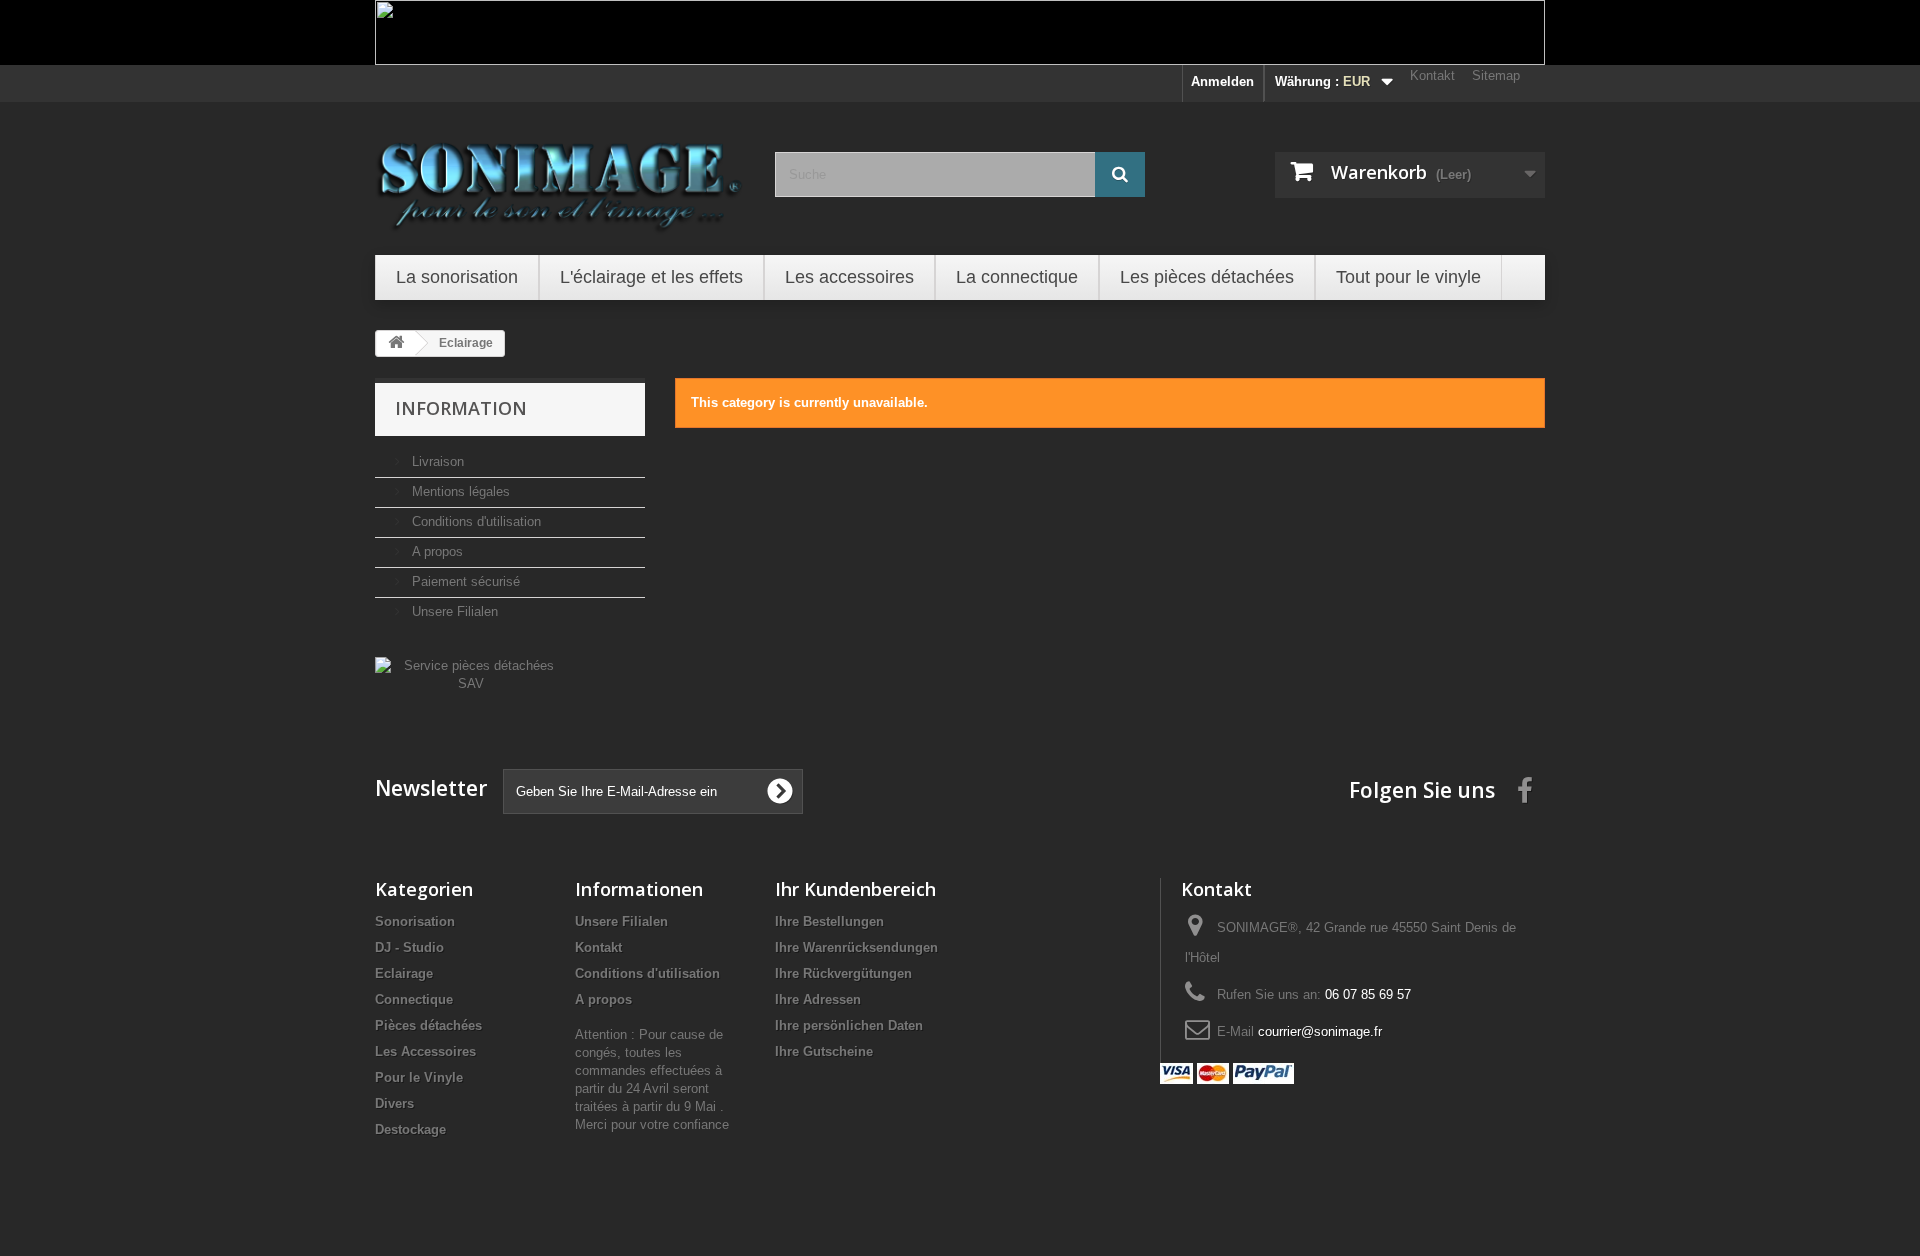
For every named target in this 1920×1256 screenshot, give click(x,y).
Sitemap (1496, 75)
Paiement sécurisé (464, 581)
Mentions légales (459, 491)
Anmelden (1222, 81)
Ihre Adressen (818, 999)
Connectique (414, 999)
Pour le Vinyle (419, 1077)
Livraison (436, 461)
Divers (394, 1103)
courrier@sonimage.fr (1320, 1031)
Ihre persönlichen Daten (849, 1025)
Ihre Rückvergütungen (843, 973)
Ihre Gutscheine (824, 1051)
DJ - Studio (409, 947)
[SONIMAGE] (560, 176)
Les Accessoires (425, 1051)
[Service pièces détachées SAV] (470, 673)
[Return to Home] (396, 343)
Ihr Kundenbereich (855, 889)
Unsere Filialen (453, 611)
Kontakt (1432, 75)
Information (461, 408)
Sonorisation (415, 921)
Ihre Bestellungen (829, 921)
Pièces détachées (428, 1025)
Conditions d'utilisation (474, 521)
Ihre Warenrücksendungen (856, 947)
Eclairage (404, 973)
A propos (435, 551)
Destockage (410, 1129)
